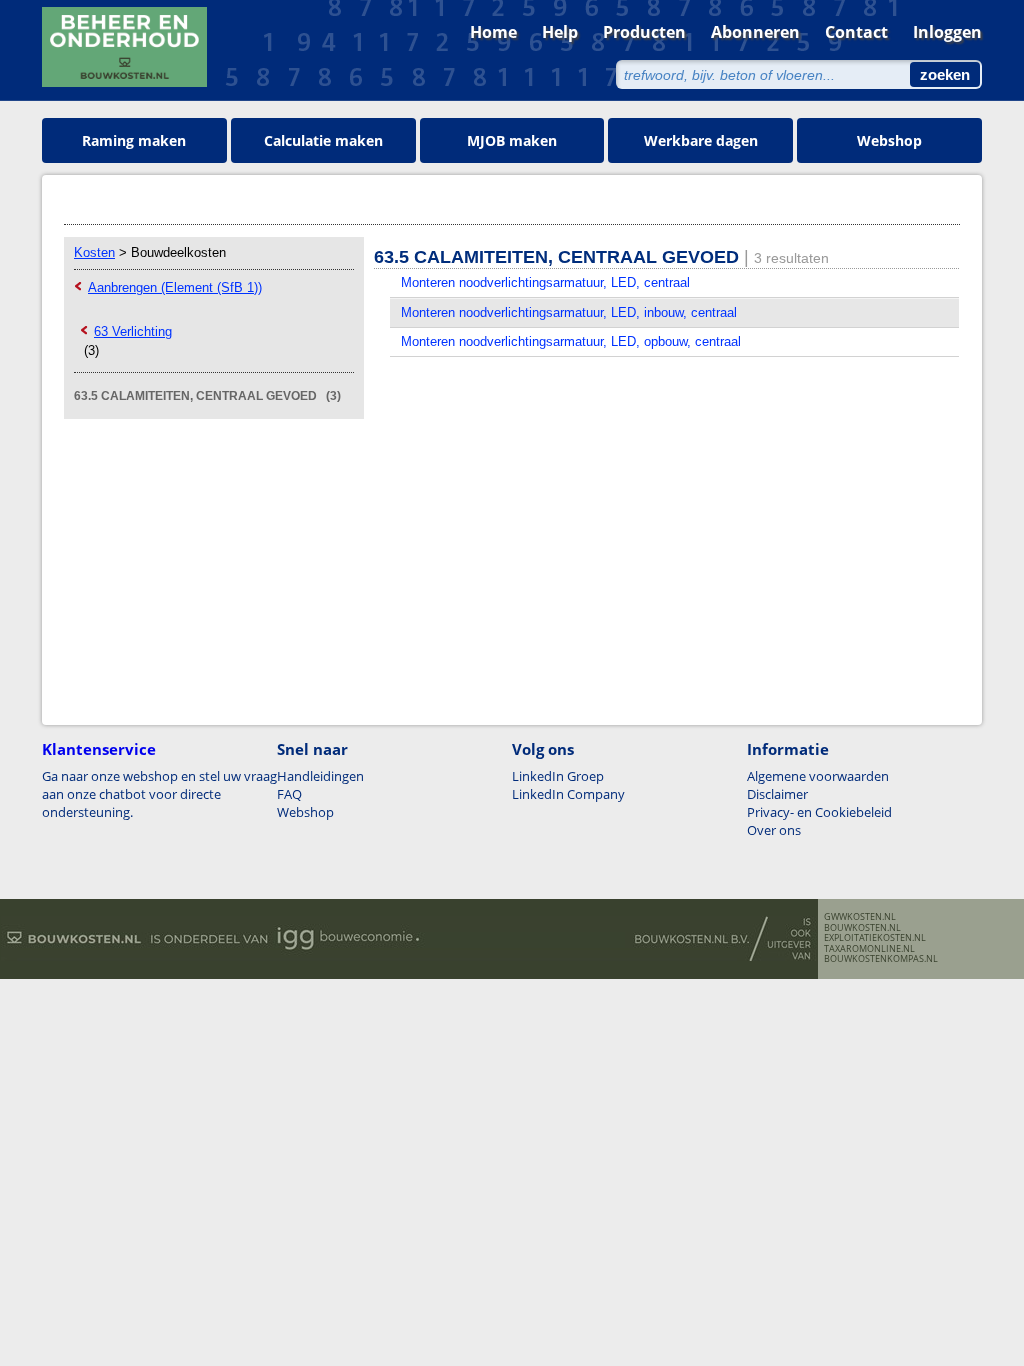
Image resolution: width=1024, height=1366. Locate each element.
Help (560, 32)
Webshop (889, 140)
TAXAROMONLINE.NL (869, 949)
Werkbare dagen (701, 140)
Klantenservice (99, 749)
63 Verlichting (133, 331)
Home (493, 32)
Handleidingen (320, 776)
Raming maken (134, 140)
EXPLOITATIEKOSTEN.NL (875, 938)
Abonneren (755, 32)
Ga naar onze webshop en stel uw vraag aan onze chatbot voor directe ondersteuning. (159, 794)
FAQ (289, 794)
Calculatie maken (323, 140)
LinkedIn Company (568, 794)
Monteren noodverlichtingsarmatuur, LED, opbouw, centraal (571, 341)
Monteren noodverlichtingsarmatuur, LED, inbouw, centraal (569, 312)
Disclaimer (777, 794)
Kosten (94, 252)
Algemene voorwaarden (818, 776)
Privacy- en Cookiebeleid (819, 812)
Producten (644, 32)
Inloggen (947, 32)
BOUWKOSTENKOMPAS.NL (881, 959)
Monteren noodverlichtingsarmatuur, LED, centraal (545, 282)
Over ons (774, 830)
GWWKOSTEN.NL (860, 917)
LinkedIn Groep (558, 776)
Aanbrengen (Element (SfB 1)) (175, 287)
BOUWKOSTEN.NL (862, 928)
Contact (856, 32)
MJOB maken (512, 140)
